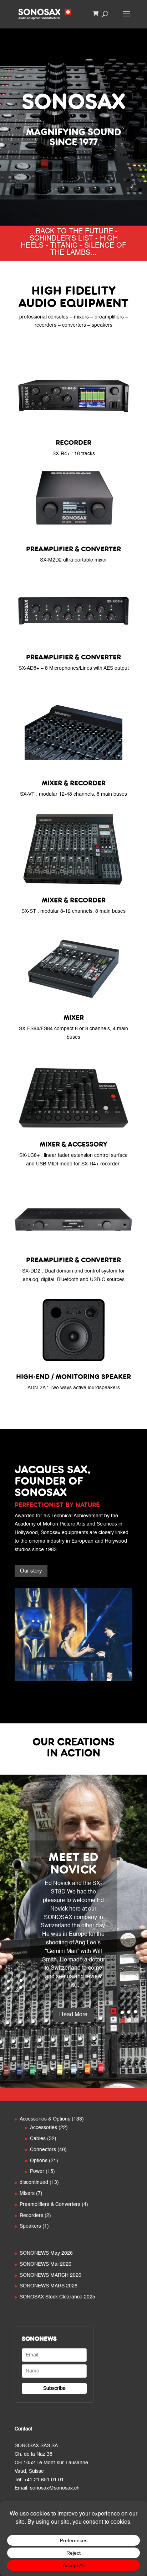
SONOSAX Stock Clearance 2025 (57, 2297)
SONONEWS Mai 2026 (45, 2264)
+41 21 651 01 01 (44, 2480)
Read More (73, 2015)
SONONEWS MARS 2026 (49, 2286)
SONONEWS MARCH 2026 (50, 2275)
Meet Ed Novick (73, 1863)
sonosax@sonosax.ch (55, 2488)
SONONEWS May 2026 (46, 2253)
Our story (31, 1571)
